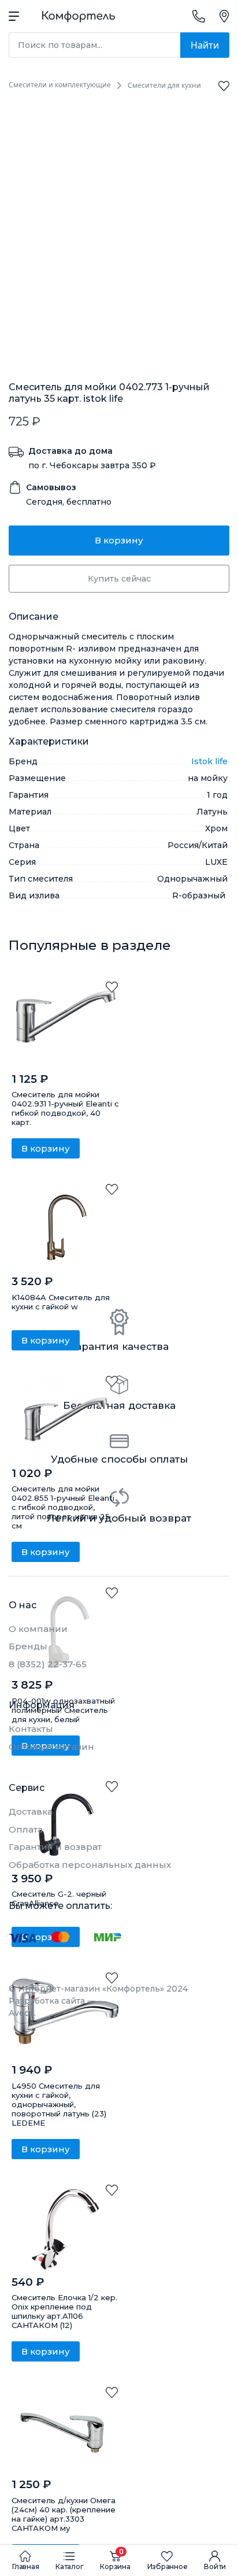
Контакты (31, 1729)
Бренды (28, 1646)
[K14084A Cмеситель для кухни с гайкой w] (65, 1229)
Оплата (26, 1829)
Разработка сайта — (52, 2007)
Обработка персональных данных (90, 1865)
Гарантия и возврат (55, 1847)
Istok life (209, 761)
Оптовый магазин (51, 1747)
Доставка (31, 1811)
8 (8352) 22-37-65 (48, 1664)
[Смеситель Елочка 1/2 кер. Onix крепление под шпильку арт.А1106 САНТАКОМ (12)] (65, 2229)
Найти (205, 45)
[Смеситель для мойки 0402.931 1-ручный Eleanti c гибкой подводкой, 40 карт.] (65, 1026)
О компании (38, 1629)
